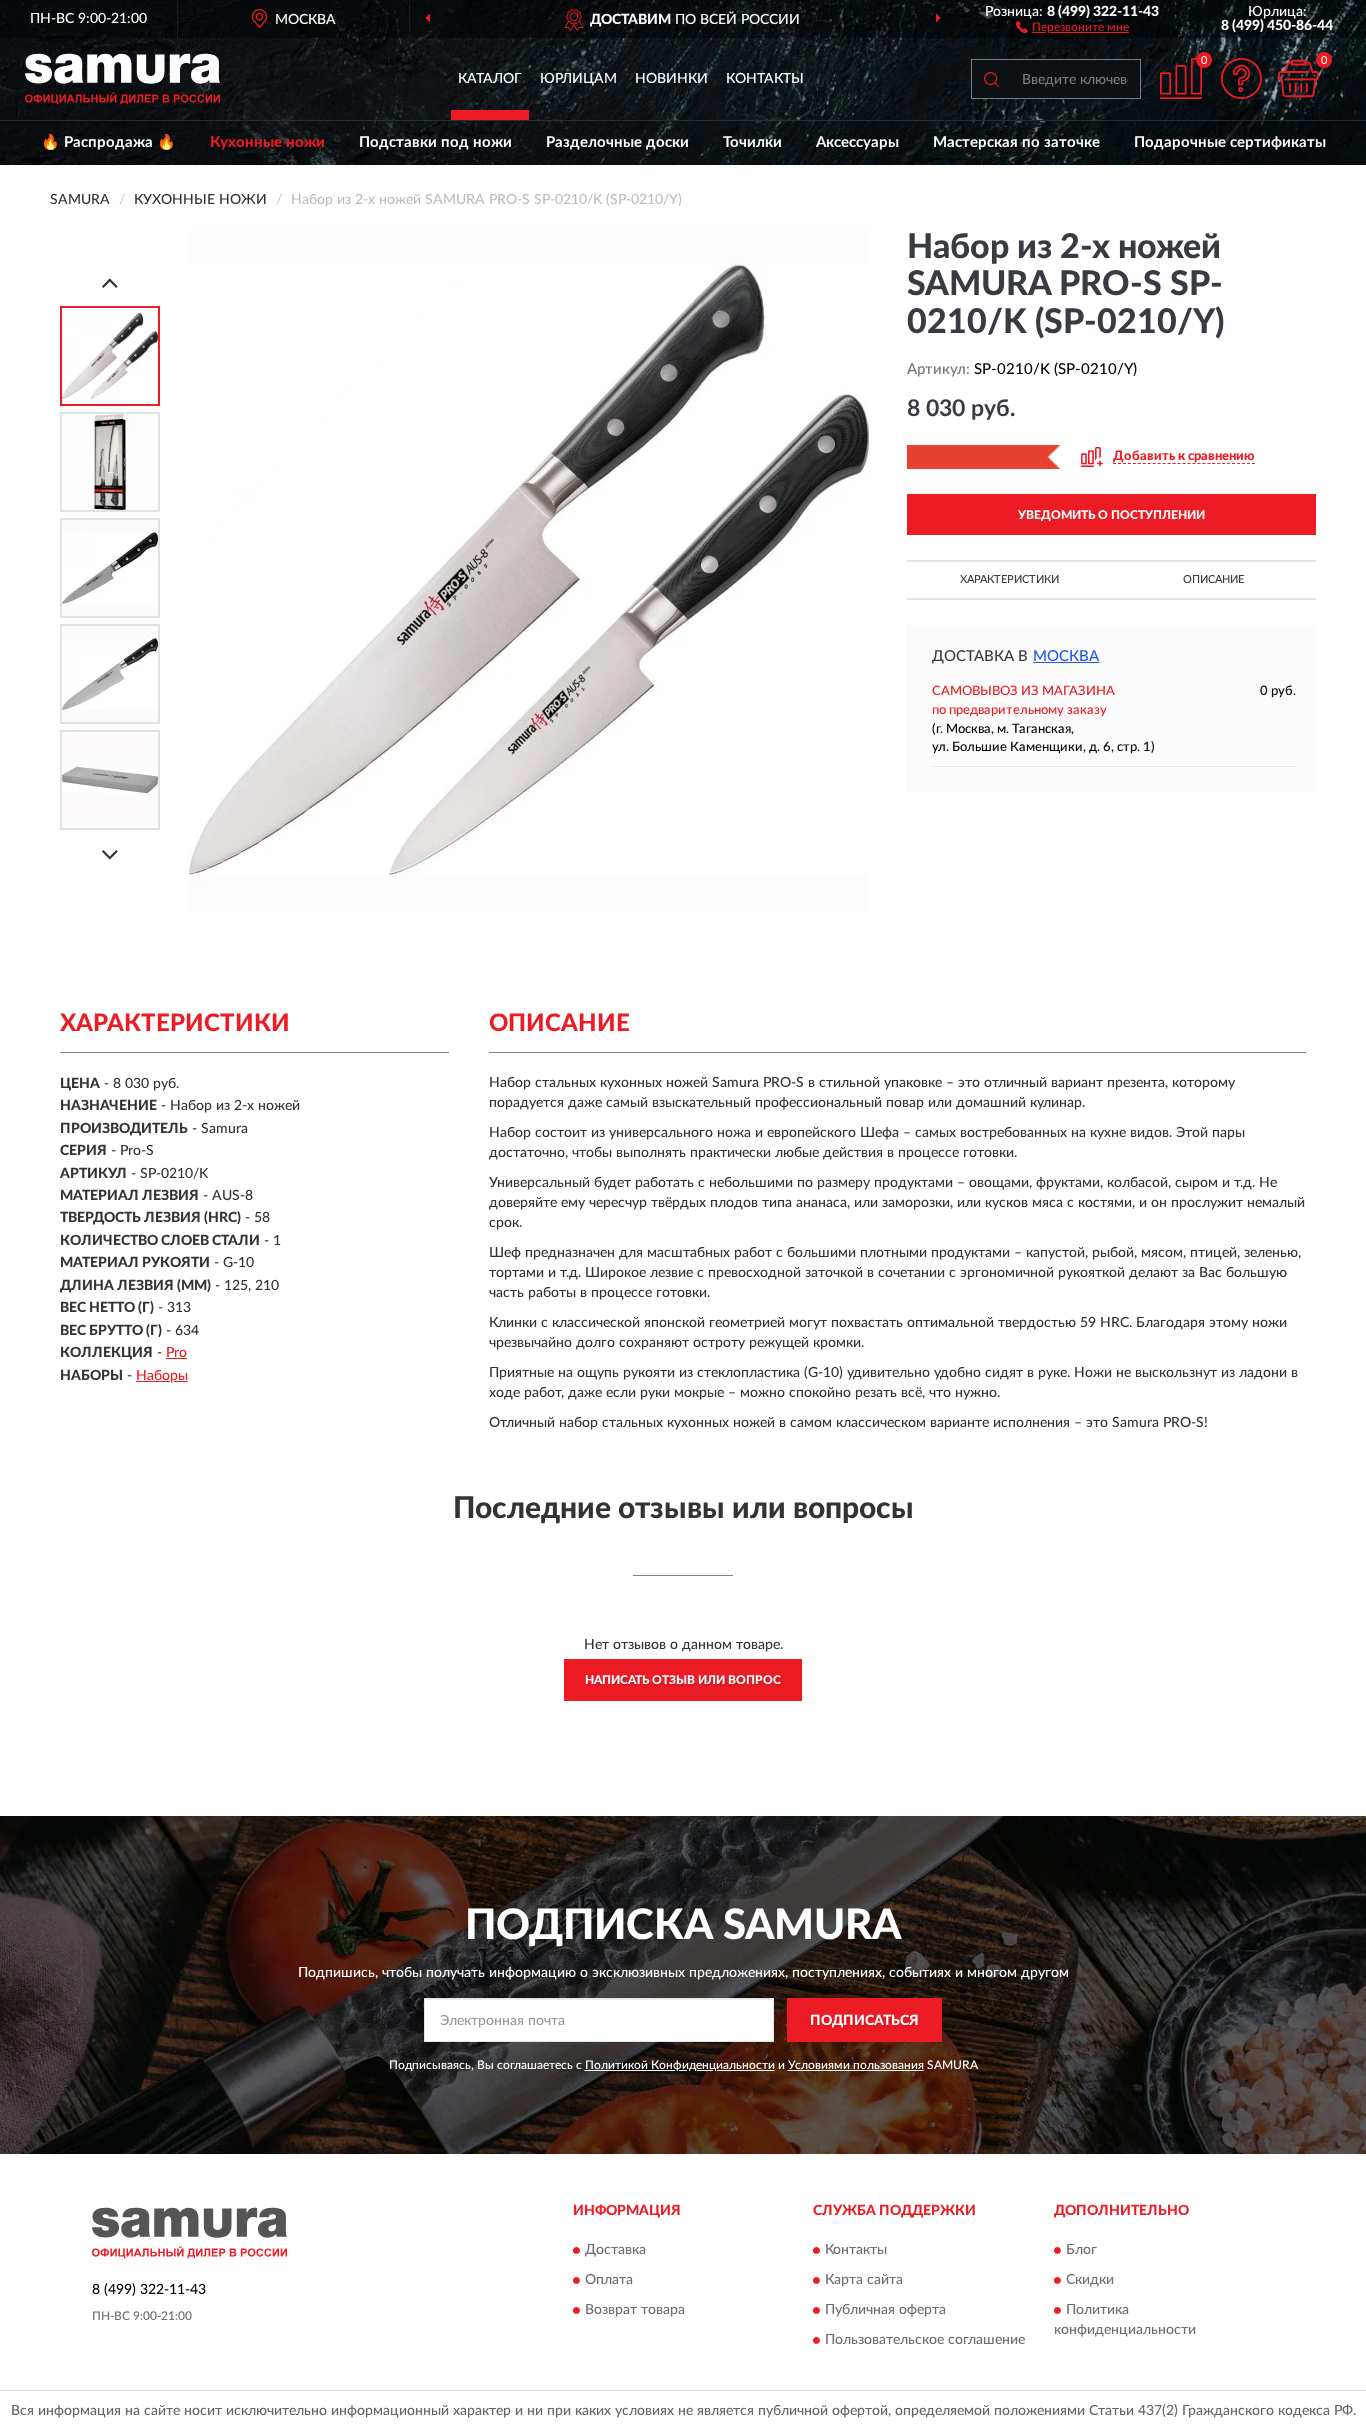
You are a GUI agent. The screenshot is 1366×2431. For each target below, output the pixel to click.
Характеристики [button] (1009, 579)
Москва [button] (1066, 656)
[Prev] (110, 282)
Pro (176, 1353)
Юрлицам (578, 79)
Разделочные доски (617, 142)
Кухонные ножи (267, 142)
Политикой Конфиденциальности (680, 2065)
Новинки (671, 79)
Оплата (609, 2280)
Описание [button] (1213, 579)
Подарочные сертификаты (1230, 142)
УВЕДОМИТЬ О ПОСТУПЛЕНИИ (1111, 515)
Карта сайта (864, 2280)
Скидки (1090, 2280)
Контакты (765, 79)
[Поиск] (991, 79)
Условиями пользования (856, 2065)
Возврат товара (635, 2310)
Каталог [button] (490, 79)
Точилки (752, 142)
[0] (1298, 78)
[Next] (110, 854)
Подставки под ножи (435, 142)
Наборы (162, 1376)
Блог (1081, 2250)
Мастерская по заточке (1016, 142)
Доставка (615, 2250)
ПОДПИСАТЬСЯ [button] (864, 2021)
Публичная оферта (885, 2310)
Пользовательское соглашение (925, 2340)
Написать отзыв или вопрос (683, 1680)
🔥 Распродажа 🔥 (108, 142)
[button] (1072, 26)
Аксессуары (857, 142)
